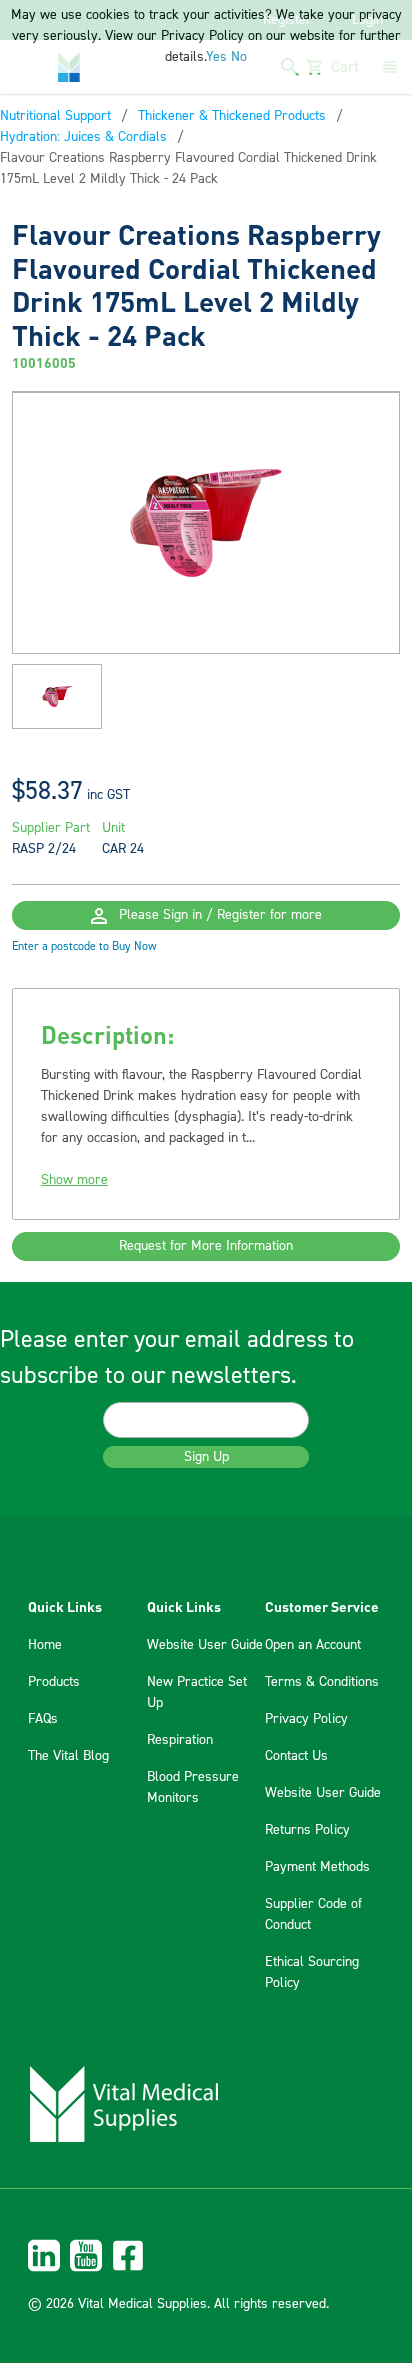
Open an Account (313, 1645)
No (239, 57)
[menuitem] (206, 2255)
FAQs (43, 1719)
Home (45, 1645)
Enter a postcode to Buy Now (84, 946)
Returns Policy (307, 1830)
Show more (74, 1180)
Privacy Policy (306, 1719)
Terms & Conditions (322, 1682)
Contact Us (296, 1756)
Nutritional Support (55, 116)
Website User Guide (205, 1645)
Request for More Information (206, 1246)
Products (54, 1682)
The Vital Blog (68, 1756)
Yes (216, 57)
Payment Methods (317, 1867)
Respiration (180, 1740)
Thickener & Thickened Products (232, 116)
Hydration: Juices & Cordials (83, 137)
